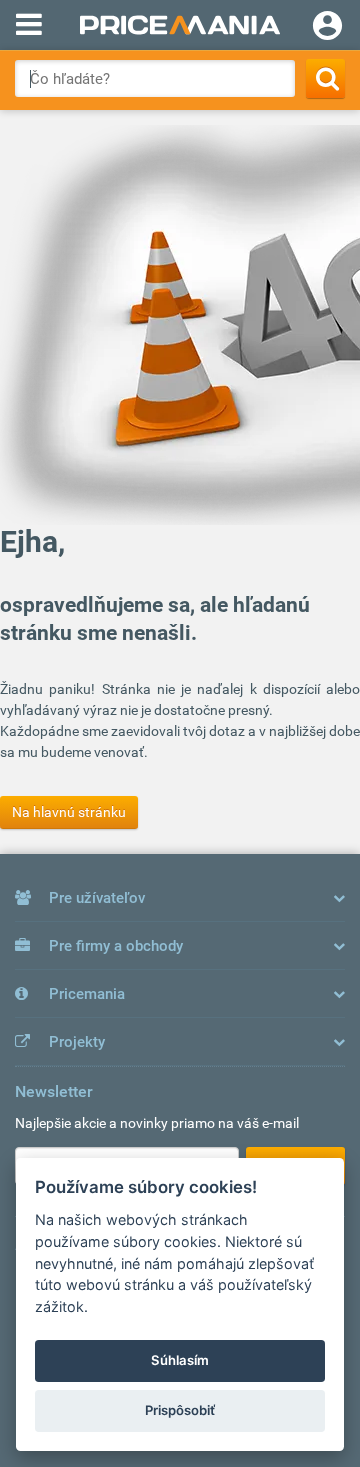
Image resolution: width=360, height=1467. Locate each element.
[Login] (327, 28)
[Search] (325, 78)
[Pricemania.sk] (180, 25)
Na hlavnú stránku (69, 812)
